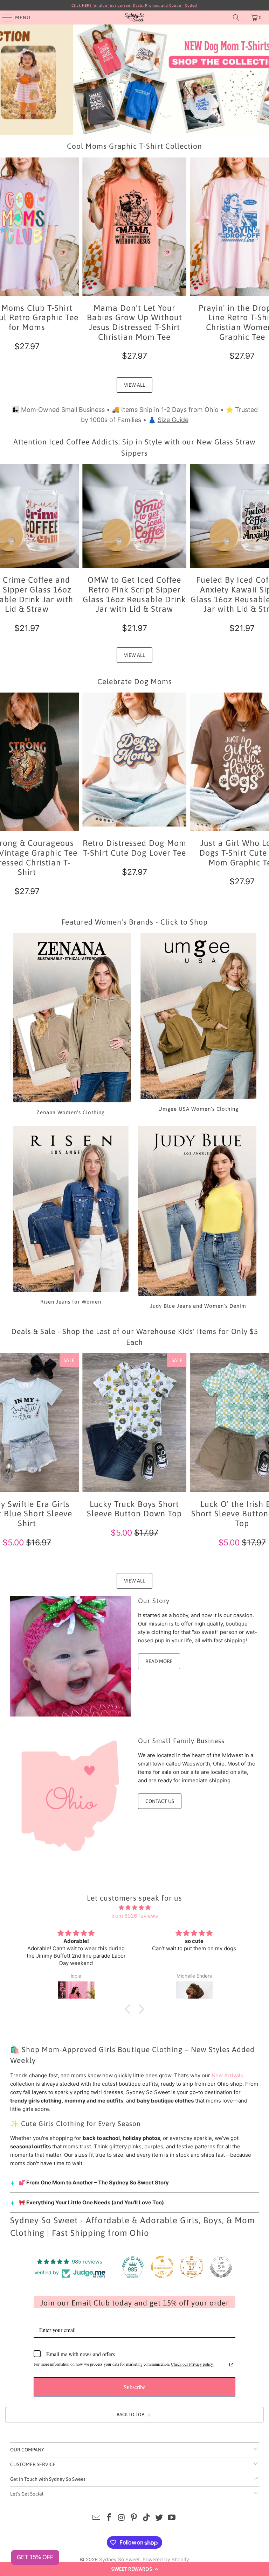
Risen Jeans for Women (71, 1219)
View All (134, 385)
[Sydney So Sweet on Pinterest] (134, 2518)
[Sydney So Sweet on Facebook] (109, 2518)
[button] (134, 2569)
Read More (159, 1661)
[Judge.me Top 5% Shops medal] (221, 2267)
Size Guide (173, 420)
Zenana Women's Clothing (71, 1025)
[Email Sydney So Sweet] (97, 2518)
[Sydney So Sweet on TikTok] (147, 2518)
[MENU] (4, 17)
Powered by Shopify (166, 2559)
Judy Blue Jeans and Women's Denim (198, 1219)
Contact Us (160, 1801)
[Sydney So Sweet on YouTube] (172, 2518)
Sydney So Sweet (119, 2559)
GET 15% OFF (35, 2557)
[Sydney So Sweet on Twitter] (159, 2518)
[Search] (236, 17)
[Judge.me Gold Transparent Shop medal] (162, 2267)
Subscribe (134, 2387)
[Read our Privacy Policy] (231, 2365)
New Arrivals (227, 2075)
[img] (134, 1908)
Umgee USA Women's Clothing (198, 1025)
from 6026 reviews (135, 1916)
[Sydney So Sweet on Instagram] (122, 2518)
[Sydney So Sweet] (134, 17)
